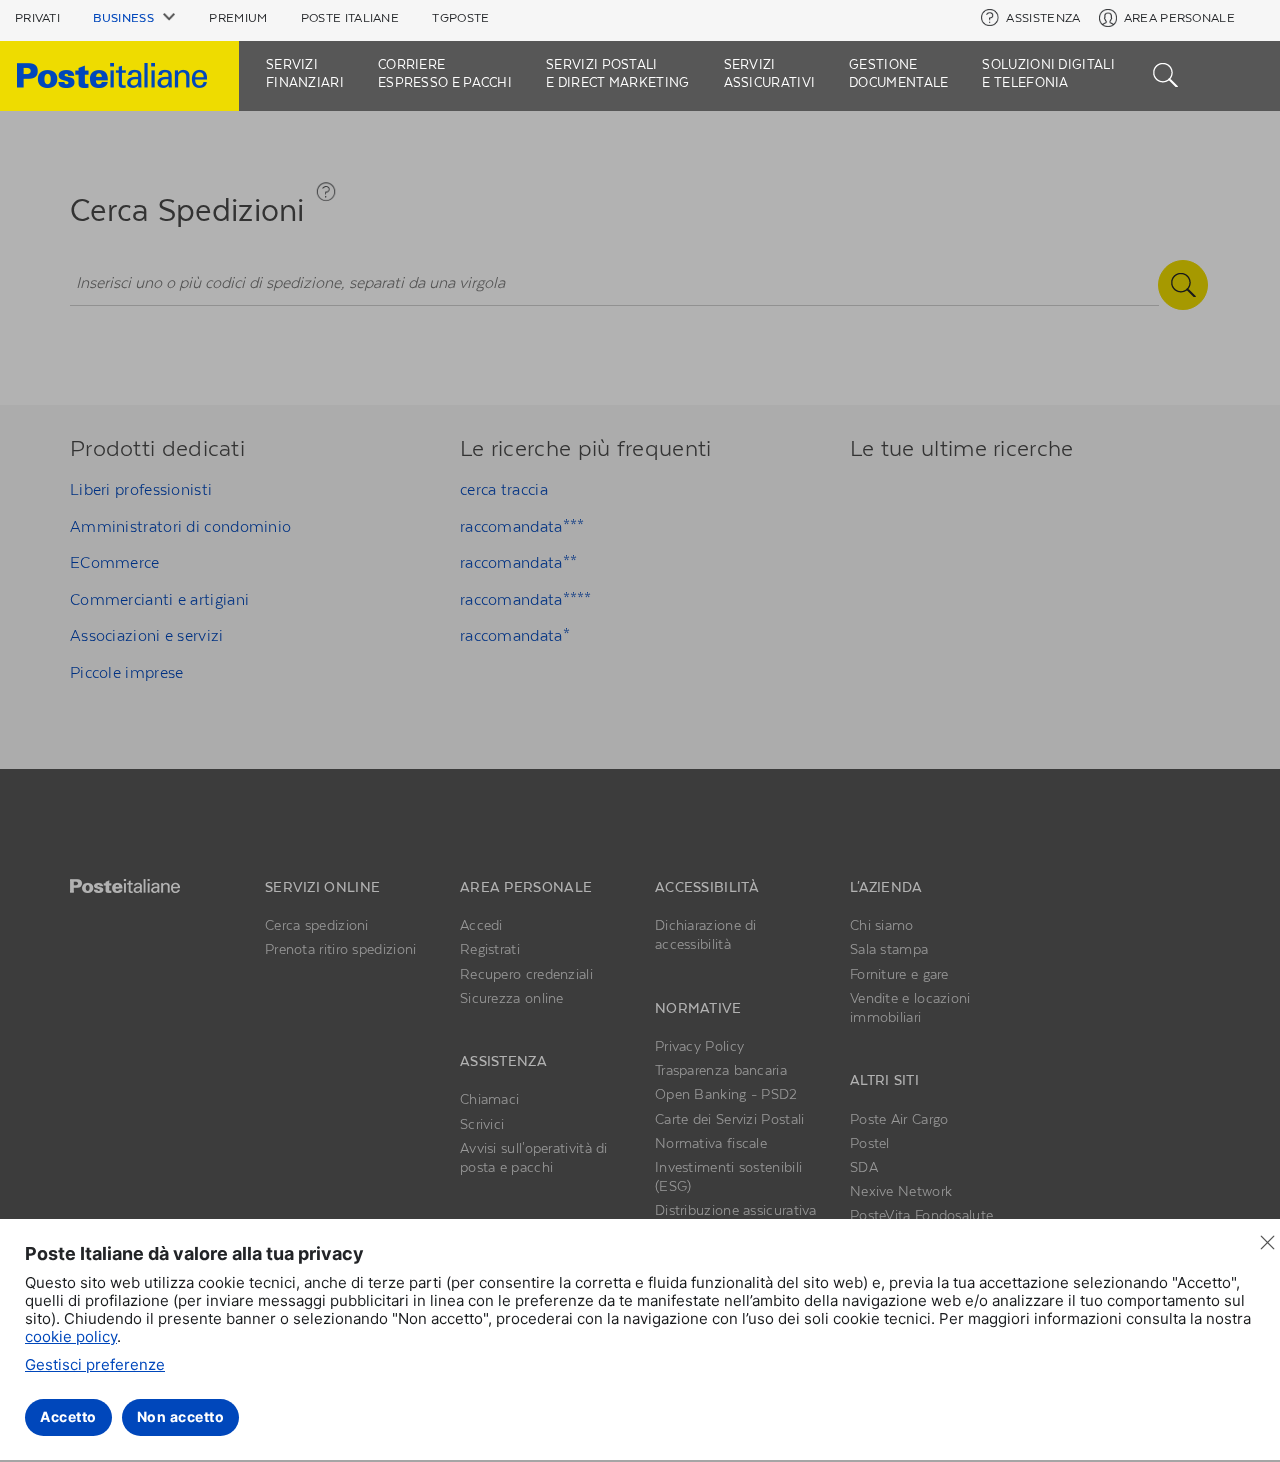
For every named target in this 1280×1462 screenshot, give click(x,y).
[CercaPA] (1166, 73)
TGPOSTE (460, 18)
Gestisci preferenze (95, 1364)
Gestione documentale (898, 73)
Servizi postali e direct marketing (617, 73)
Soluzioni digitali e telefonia (1048, 73)
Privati (37, 18)
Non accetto (181, 1416)
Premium (238, 18)
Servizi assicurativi (770, 73)
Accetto (68, 1416)
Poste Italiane (350, 18)
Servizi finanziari (305, 73)
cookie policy (71, 1336)
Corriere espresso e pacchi (445, 73)
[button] (134, 18)
